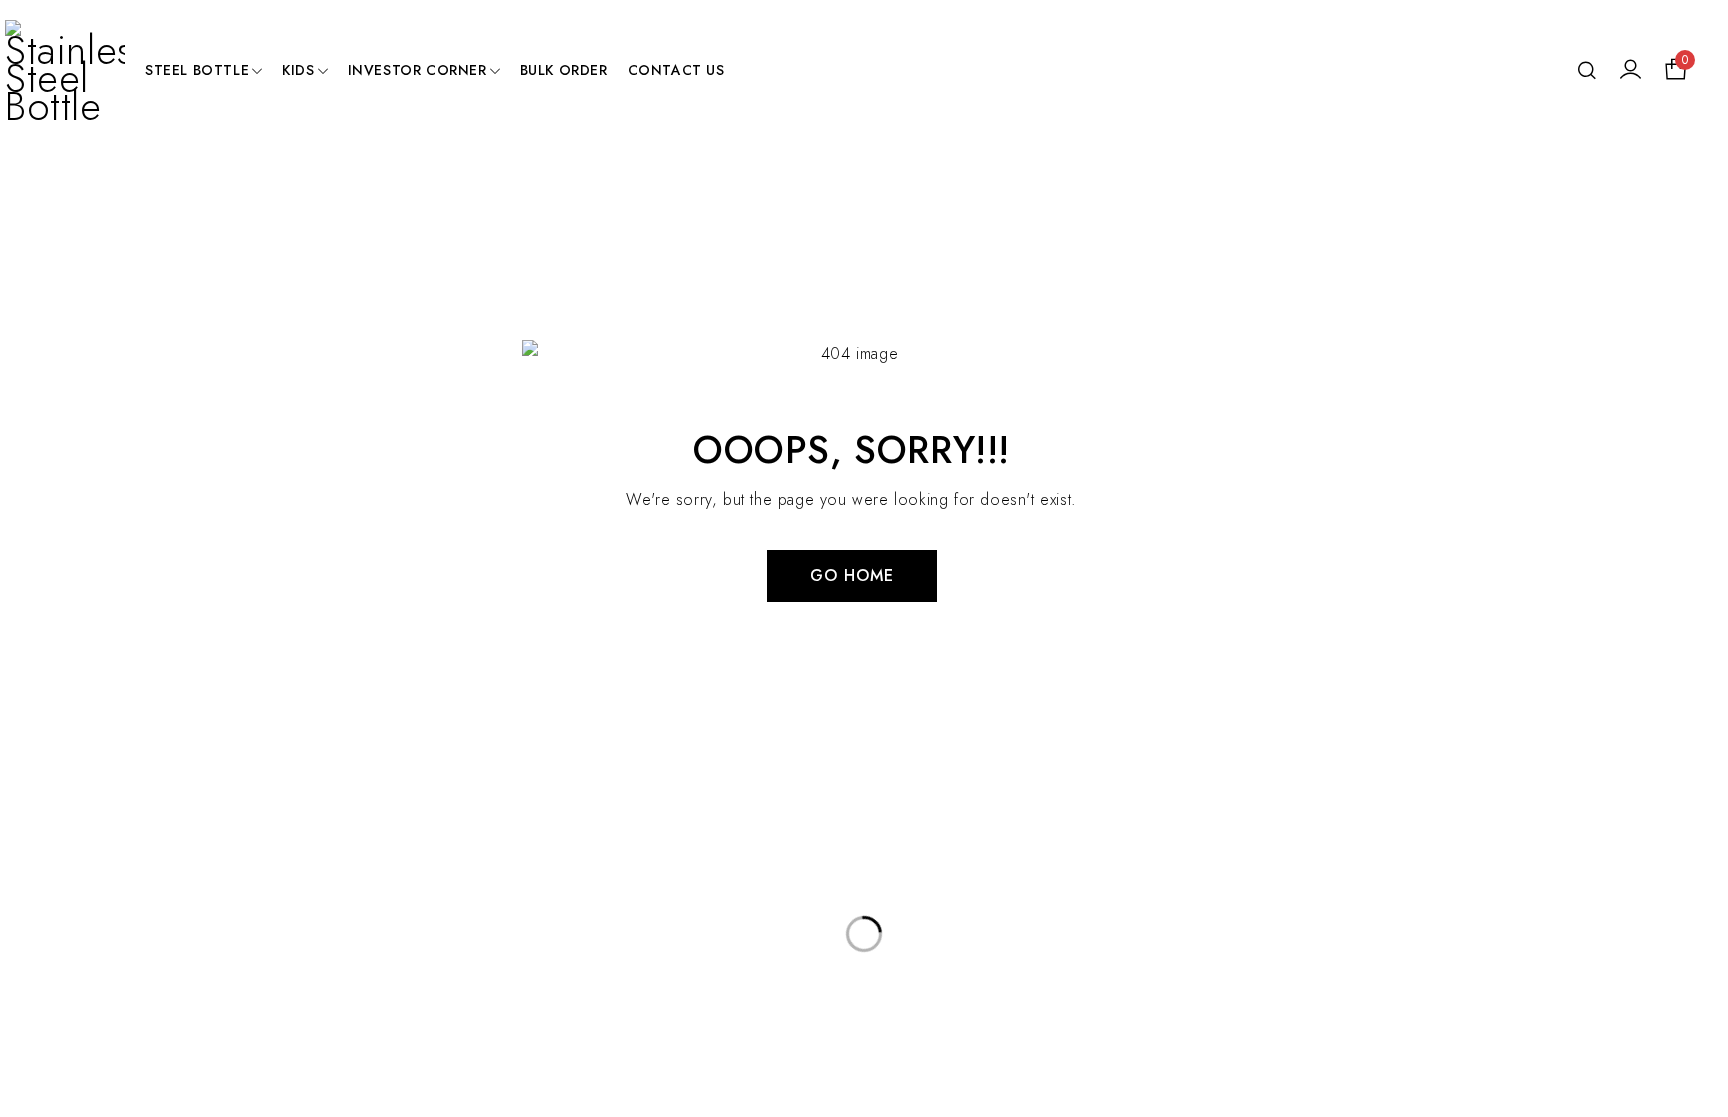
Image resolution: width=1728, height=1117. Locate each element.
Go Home (852, 575)
